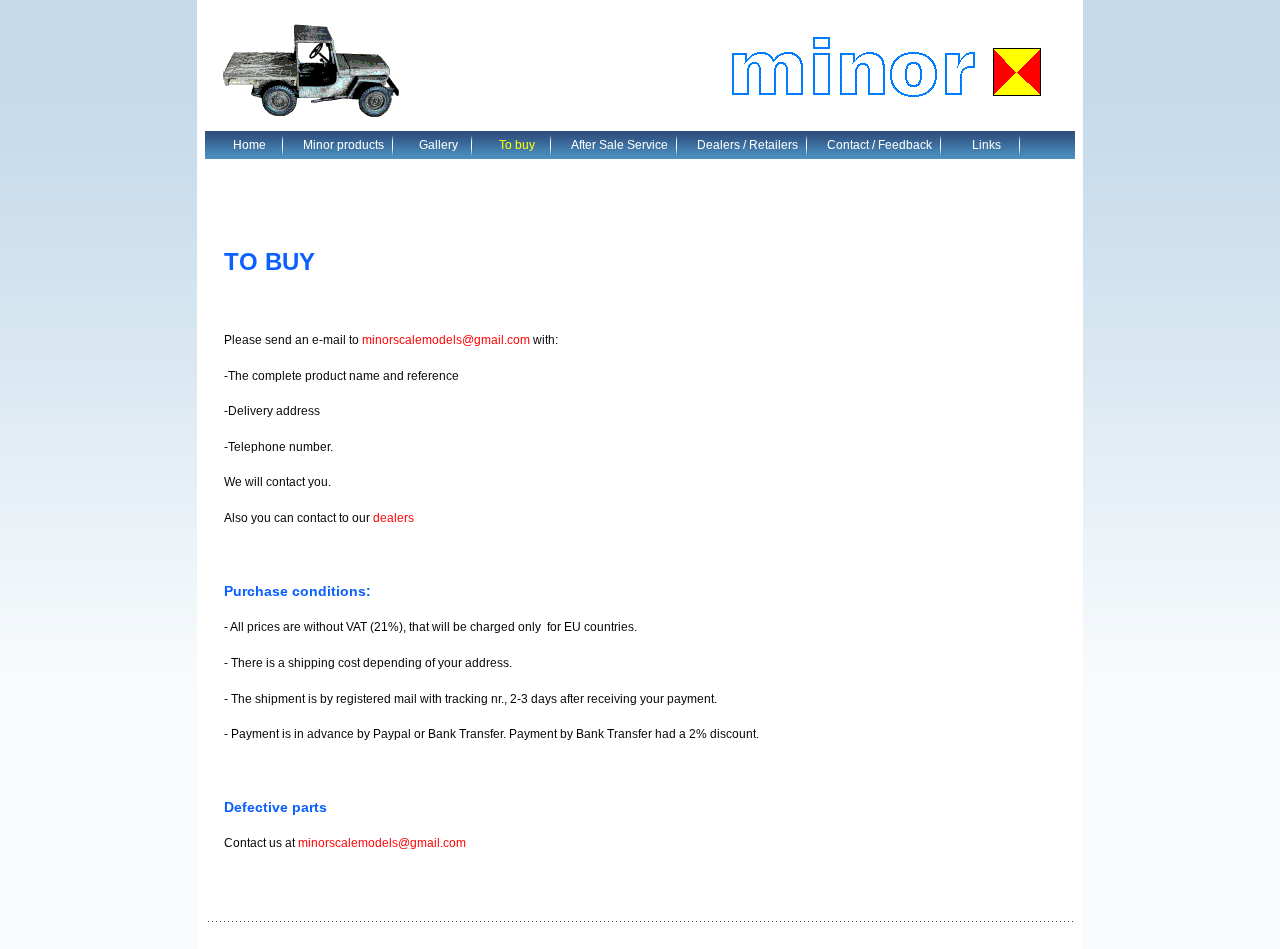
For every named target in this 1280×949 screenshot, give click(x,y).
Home (249, 145)
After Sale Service (619, 145)
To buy (517, 145)
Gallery (438, 145)
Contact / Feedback (879, 145)
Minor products (343, 145)
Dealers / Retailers (747, 145)
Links (986, 145)
